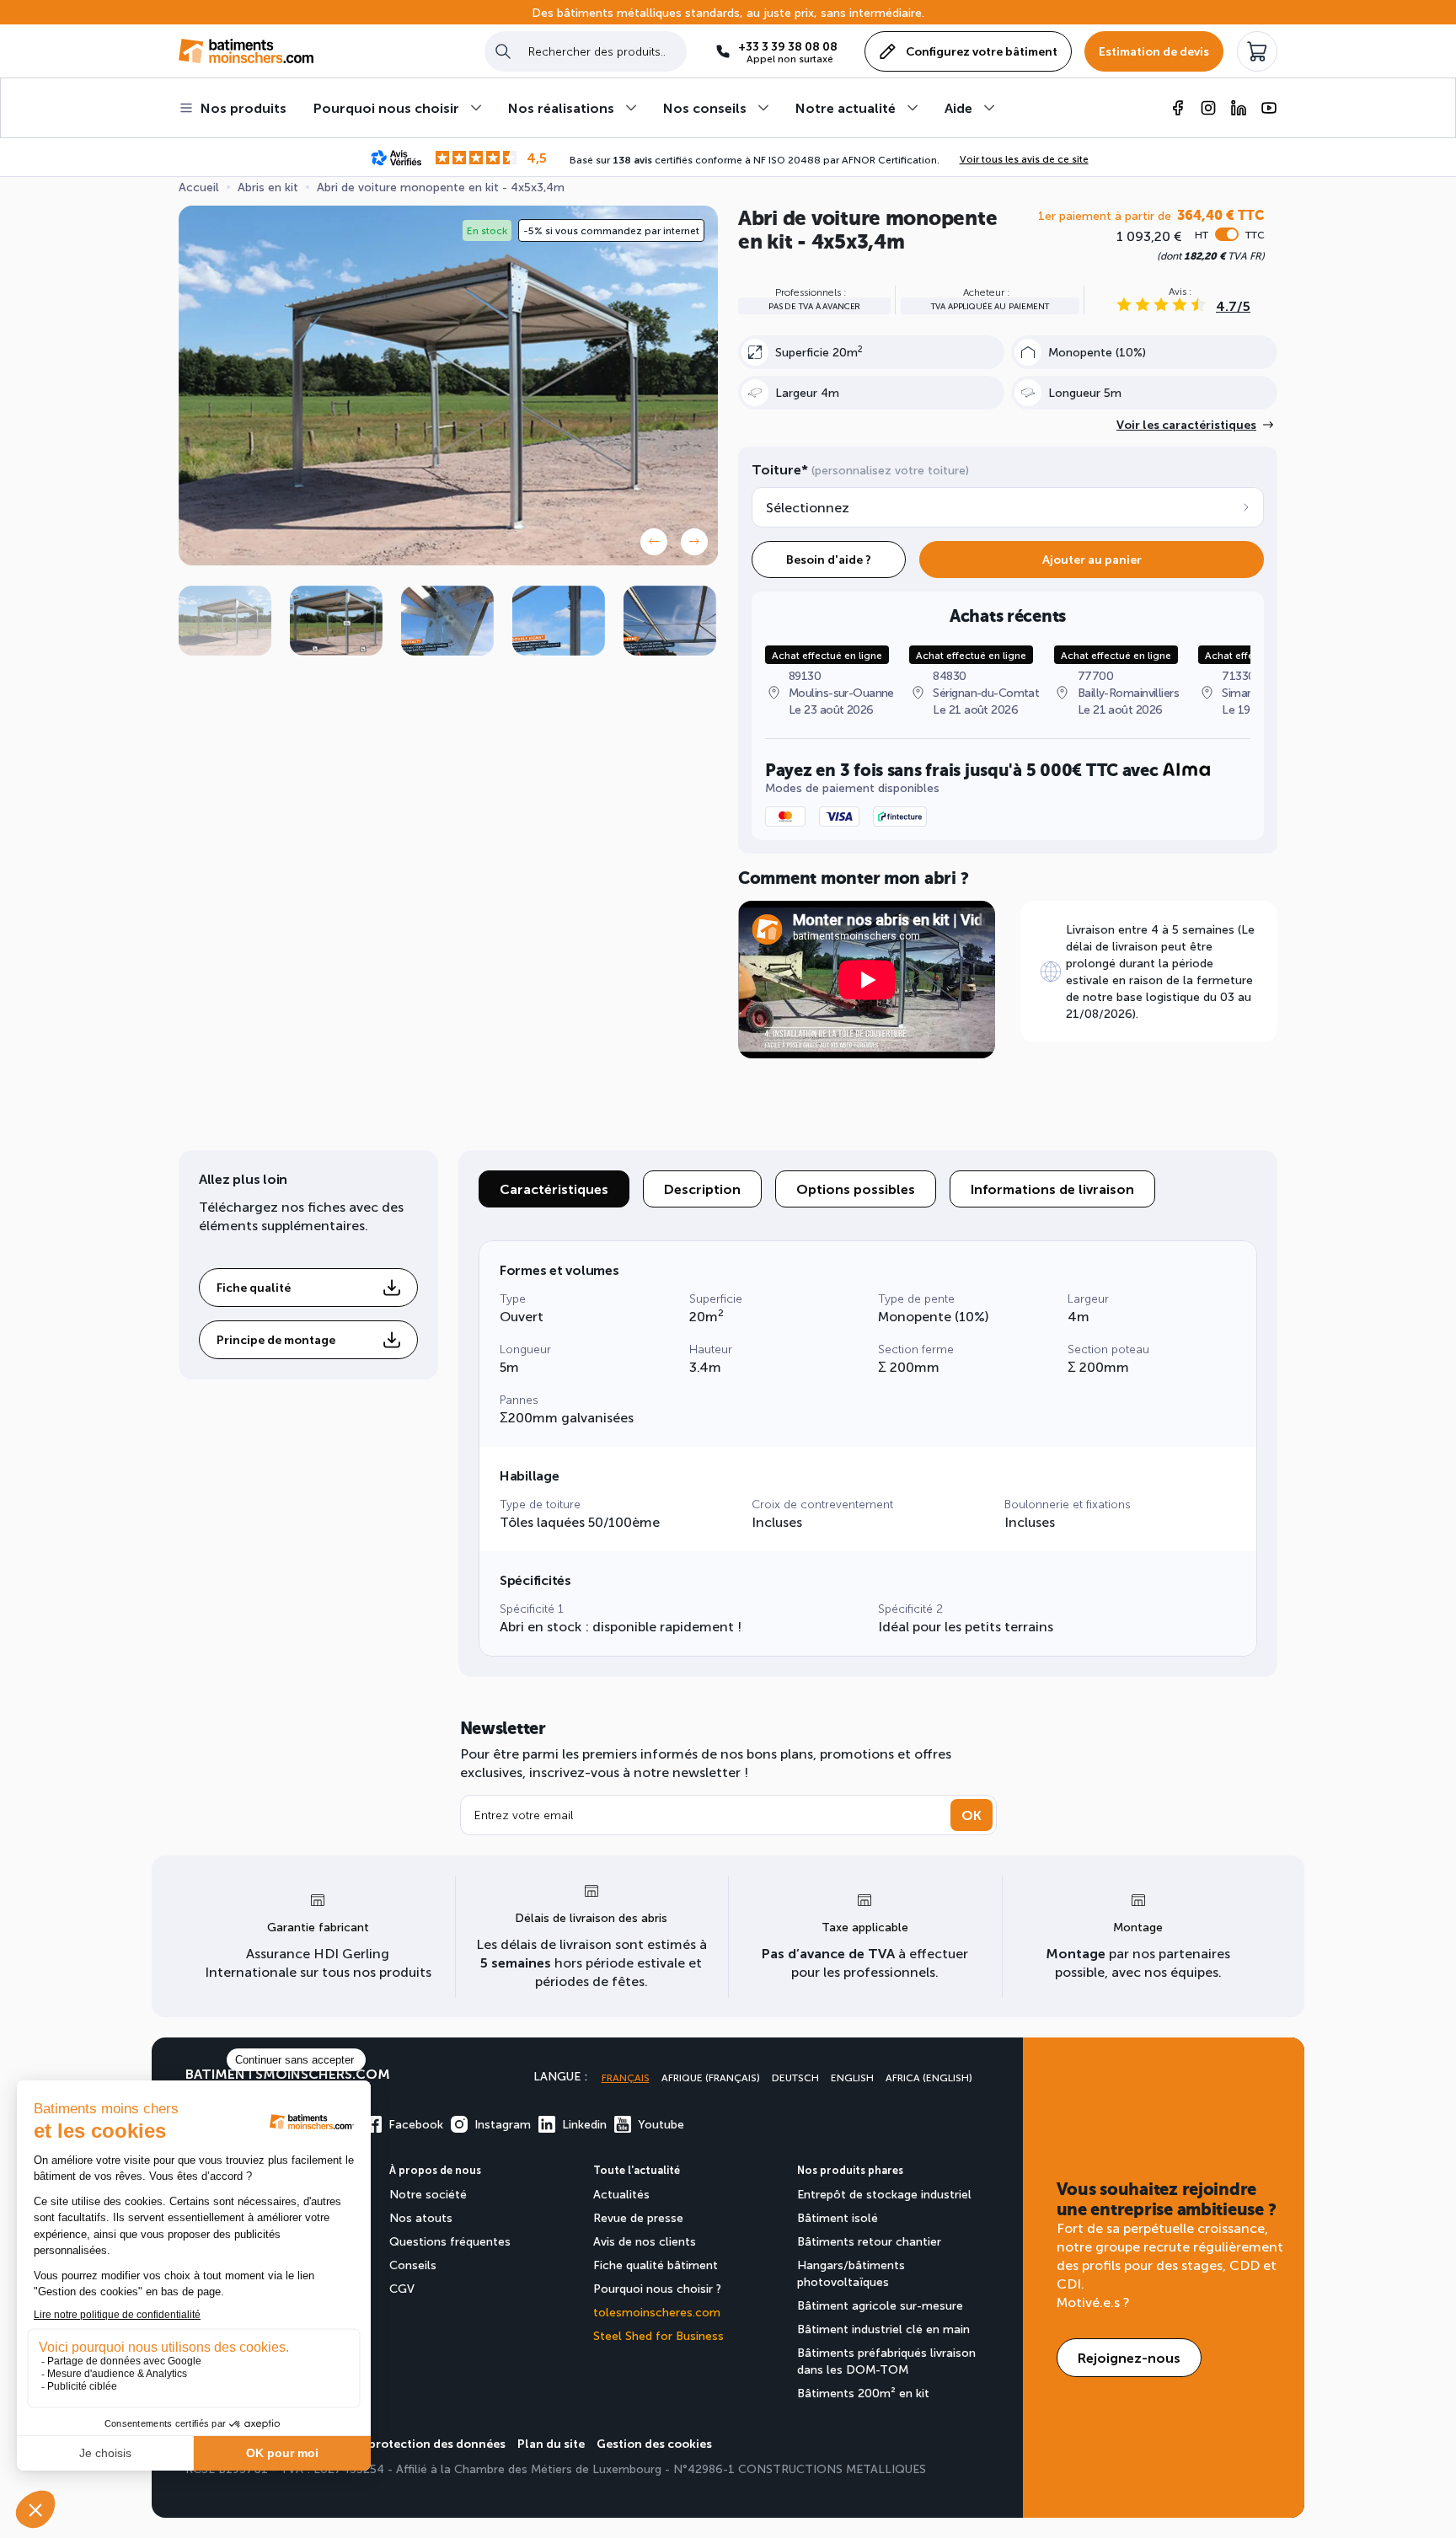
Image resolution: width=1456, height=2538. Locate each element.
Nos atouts (421, 2217)
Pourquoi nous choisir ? (657, 2288)
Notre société (428, 2194)
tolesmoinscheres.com (657, 2312)
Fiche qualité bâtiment (656, 2265)
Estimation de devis (1154, 51)
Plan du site (551, 2443)
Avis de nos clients (645, 2241)
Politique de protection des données (401, 2443)
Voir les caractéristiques (1186, 424)
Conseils (413, 2265)
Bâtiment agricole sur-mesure (880, 2305)
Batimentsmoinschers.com (288, 2073)
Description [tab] (702, 1189)
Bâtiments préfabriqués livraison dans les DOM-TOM (886, 2361)
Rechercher (503, 51)
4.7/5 (1233, 305)
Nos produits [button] (244, 107)
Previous (654, 542)
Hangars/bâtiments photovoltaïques (851, 2273)
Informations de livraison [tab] (1052, 1189)
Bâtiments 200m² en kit (863, 2393)
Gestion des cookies (654, 2443)
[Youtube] (1269, 108)
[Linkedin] (1239, 108)
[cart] (1257, 51)
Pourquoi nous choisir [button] (386, 107)
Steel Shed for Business (658, 2335)
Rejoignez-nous (1129, 2357)
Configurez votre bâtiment (982, 51)
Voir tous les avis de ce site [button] (1024, 158)
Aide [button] (958, 107)
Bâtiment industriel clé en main (883, 2329)
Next (694, 542)
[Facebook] (1178, 108)
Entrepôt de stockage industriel (884, 2194)
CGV (402, 2288)
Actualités (621, 2194)
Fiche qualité (254, 1287)
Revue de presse (638, 2217)
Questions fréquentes (450, 2241)
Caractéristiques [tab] (554, 1189)
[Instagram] (1208, 108)
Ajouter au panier (1092, 559)
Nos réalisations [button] (561, 107)
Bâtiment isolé (838, 2217)
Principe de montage (276, 1339)
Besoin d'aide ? (829, 559)
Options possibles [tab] (856, 1189)
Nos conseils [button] (705, 107)
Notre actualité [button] (846, 107)
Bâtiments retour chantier (869, 2241)
